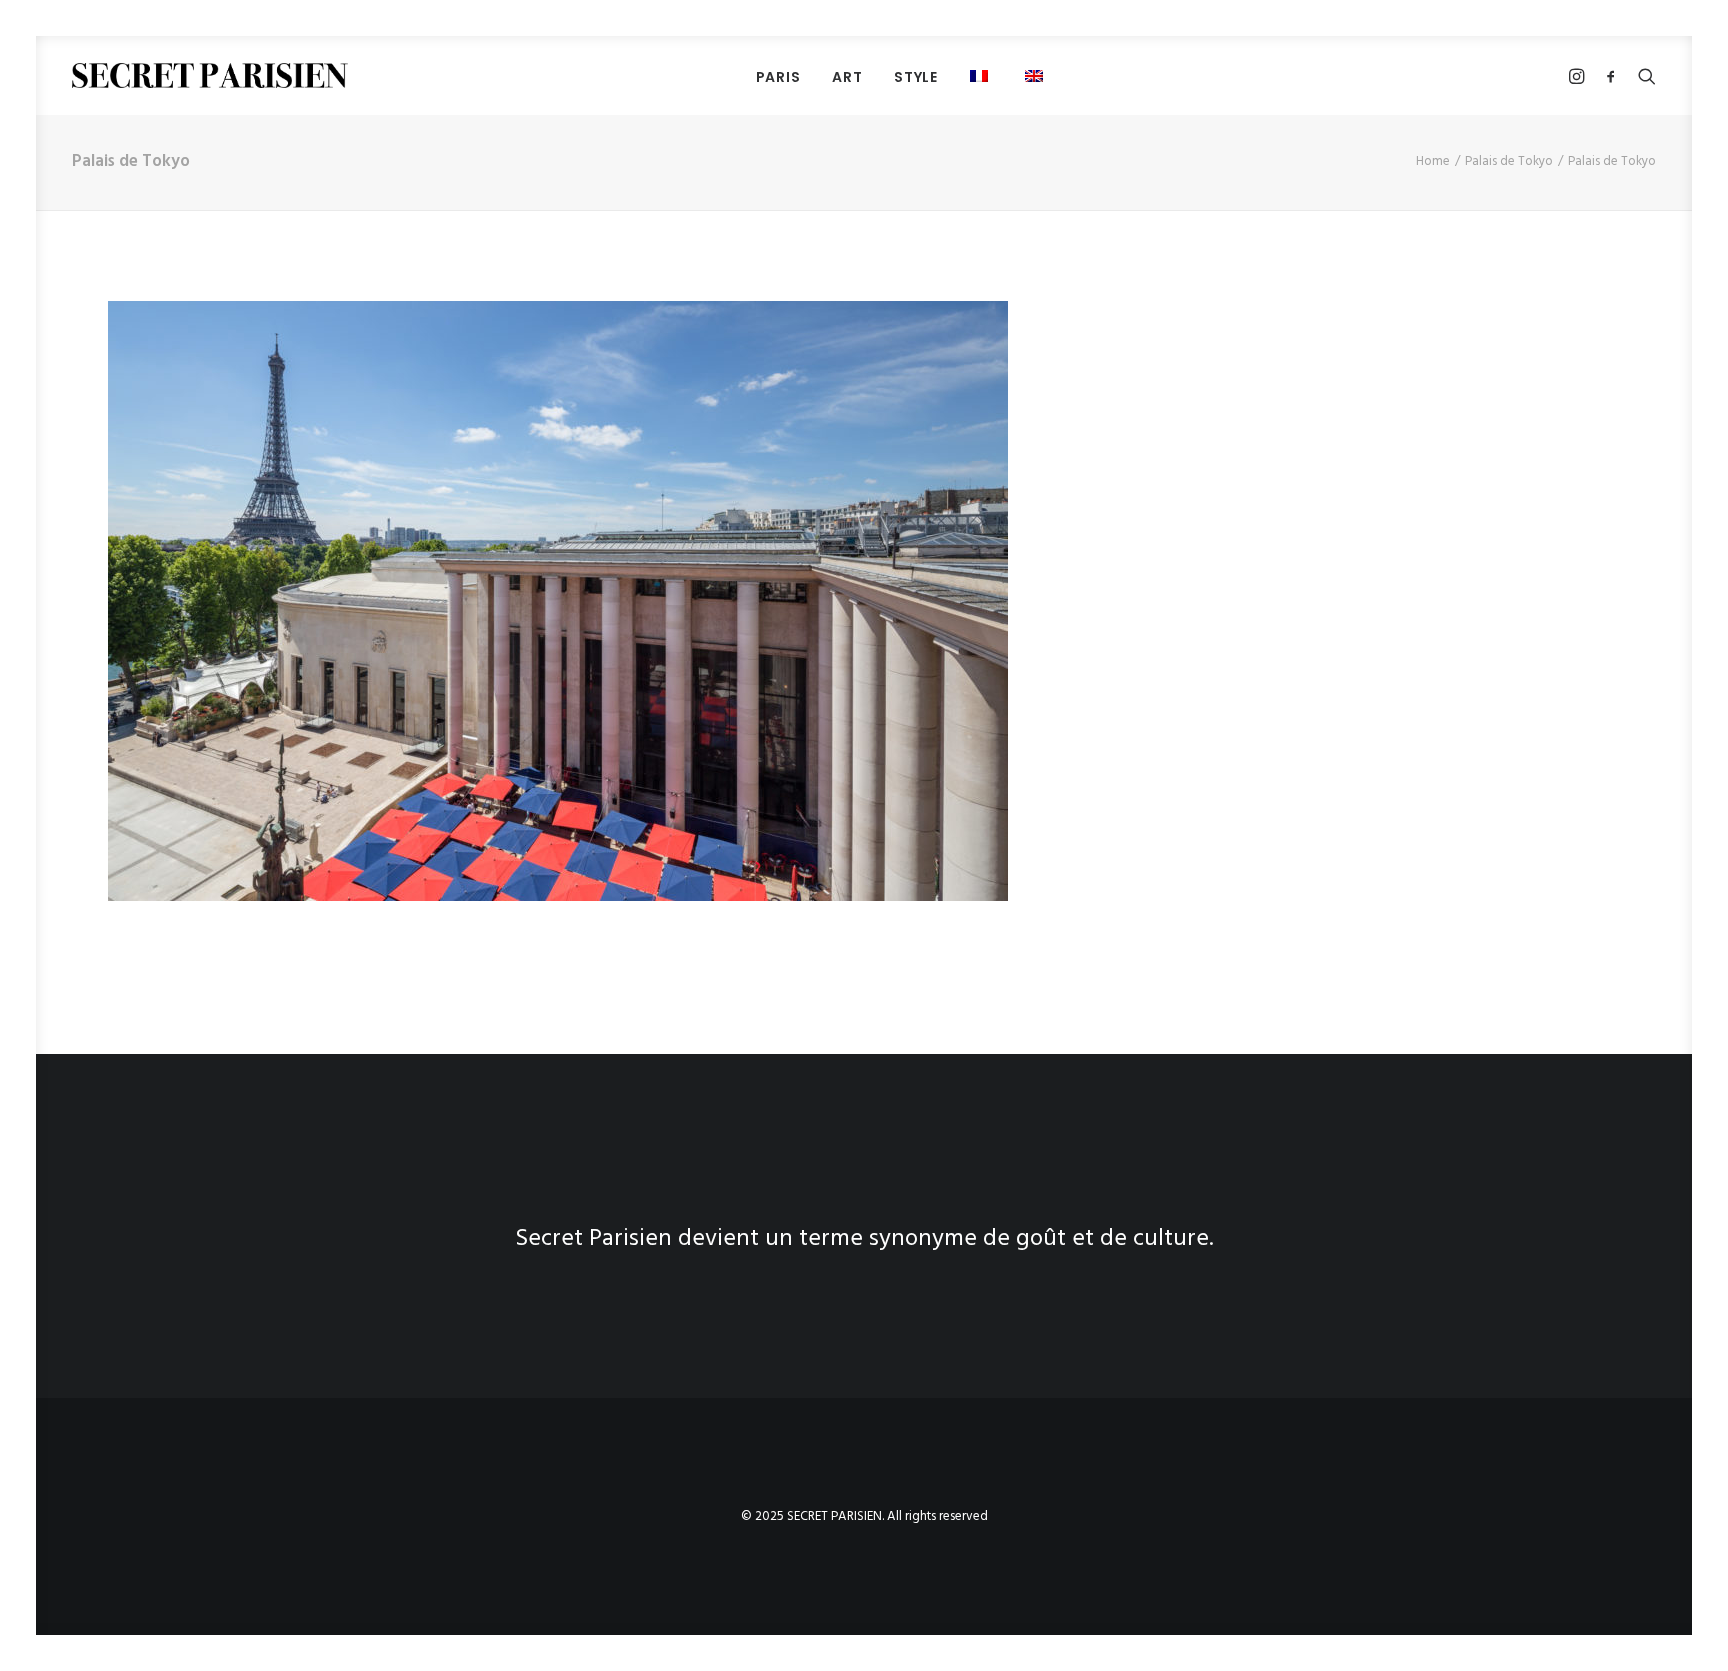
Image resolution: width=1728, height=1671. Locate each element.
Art (847, 77)
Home (1433, 161)
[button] (1036, 75)
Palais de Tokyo (1509, 161)
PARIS (778, 77)
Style (916, 77)
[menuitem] (778, 76)
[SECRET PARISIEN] (210, 75)
